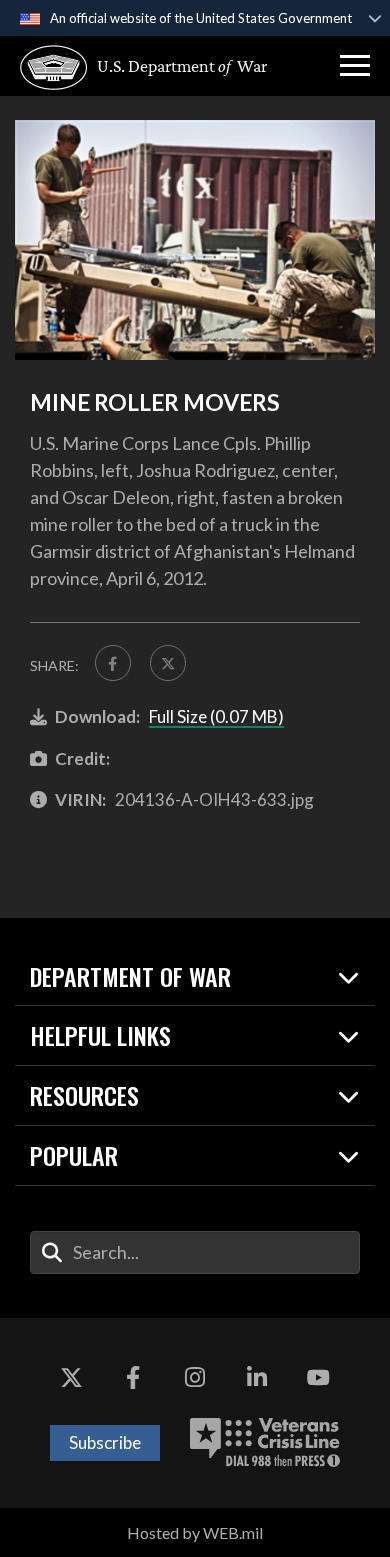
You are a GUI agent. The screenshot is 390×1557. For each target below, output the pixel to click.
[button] (355, 66)
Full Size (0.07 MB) (216, 716)
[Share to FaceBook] (113, 663)
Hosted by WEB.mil (195, 1532)
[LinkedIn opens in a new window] (257, 1378)
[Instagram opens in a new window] (195, 1378)
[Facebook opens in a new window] (133, 1378)
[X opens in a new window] (72, 1378)
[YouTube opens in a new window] (318, 1378)
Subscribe (105, 1442)
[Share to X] (168, 663)
